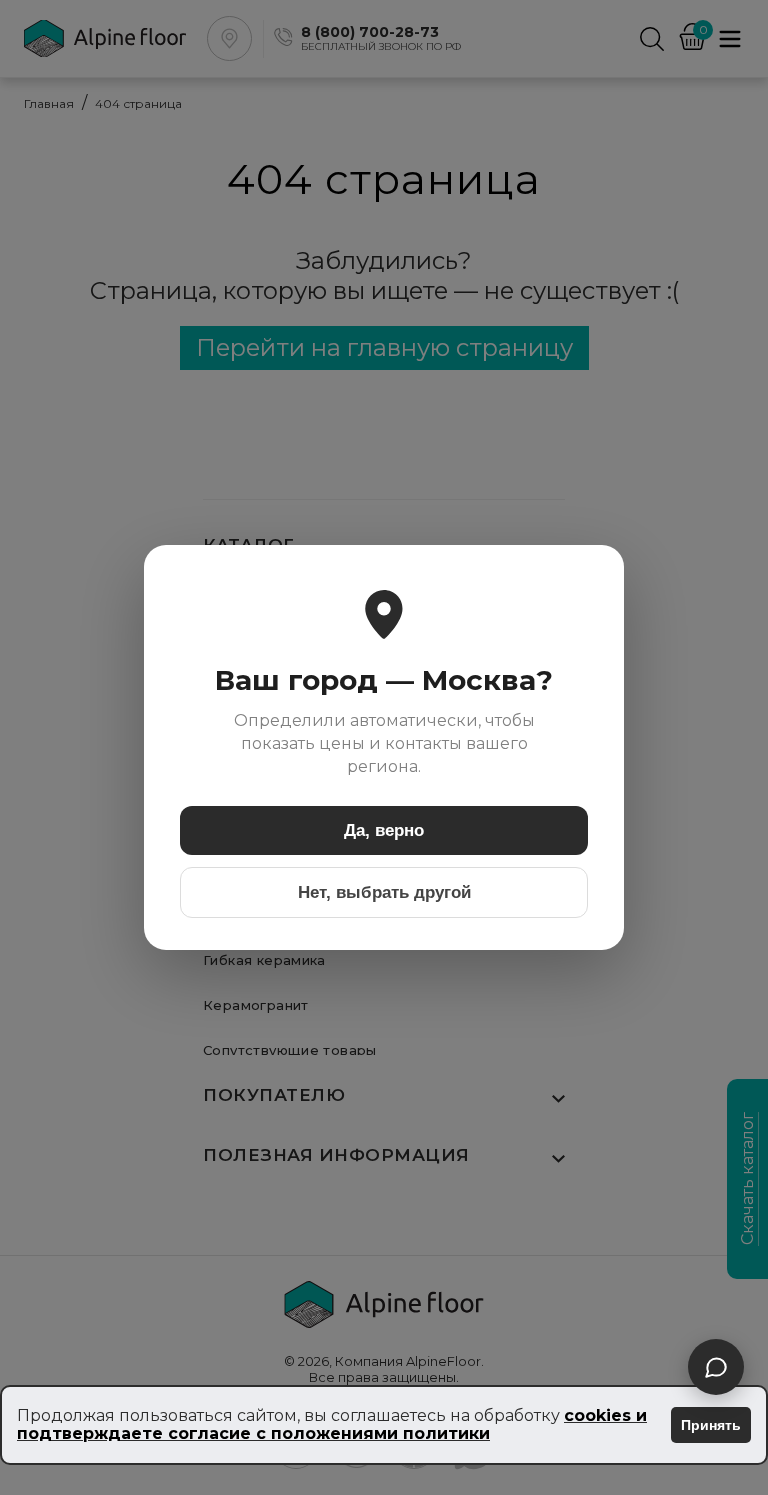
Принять (711, 1425)
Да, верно (384, 830)
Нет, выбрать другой (384, 892)
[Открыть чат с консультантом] (716, 1367)
